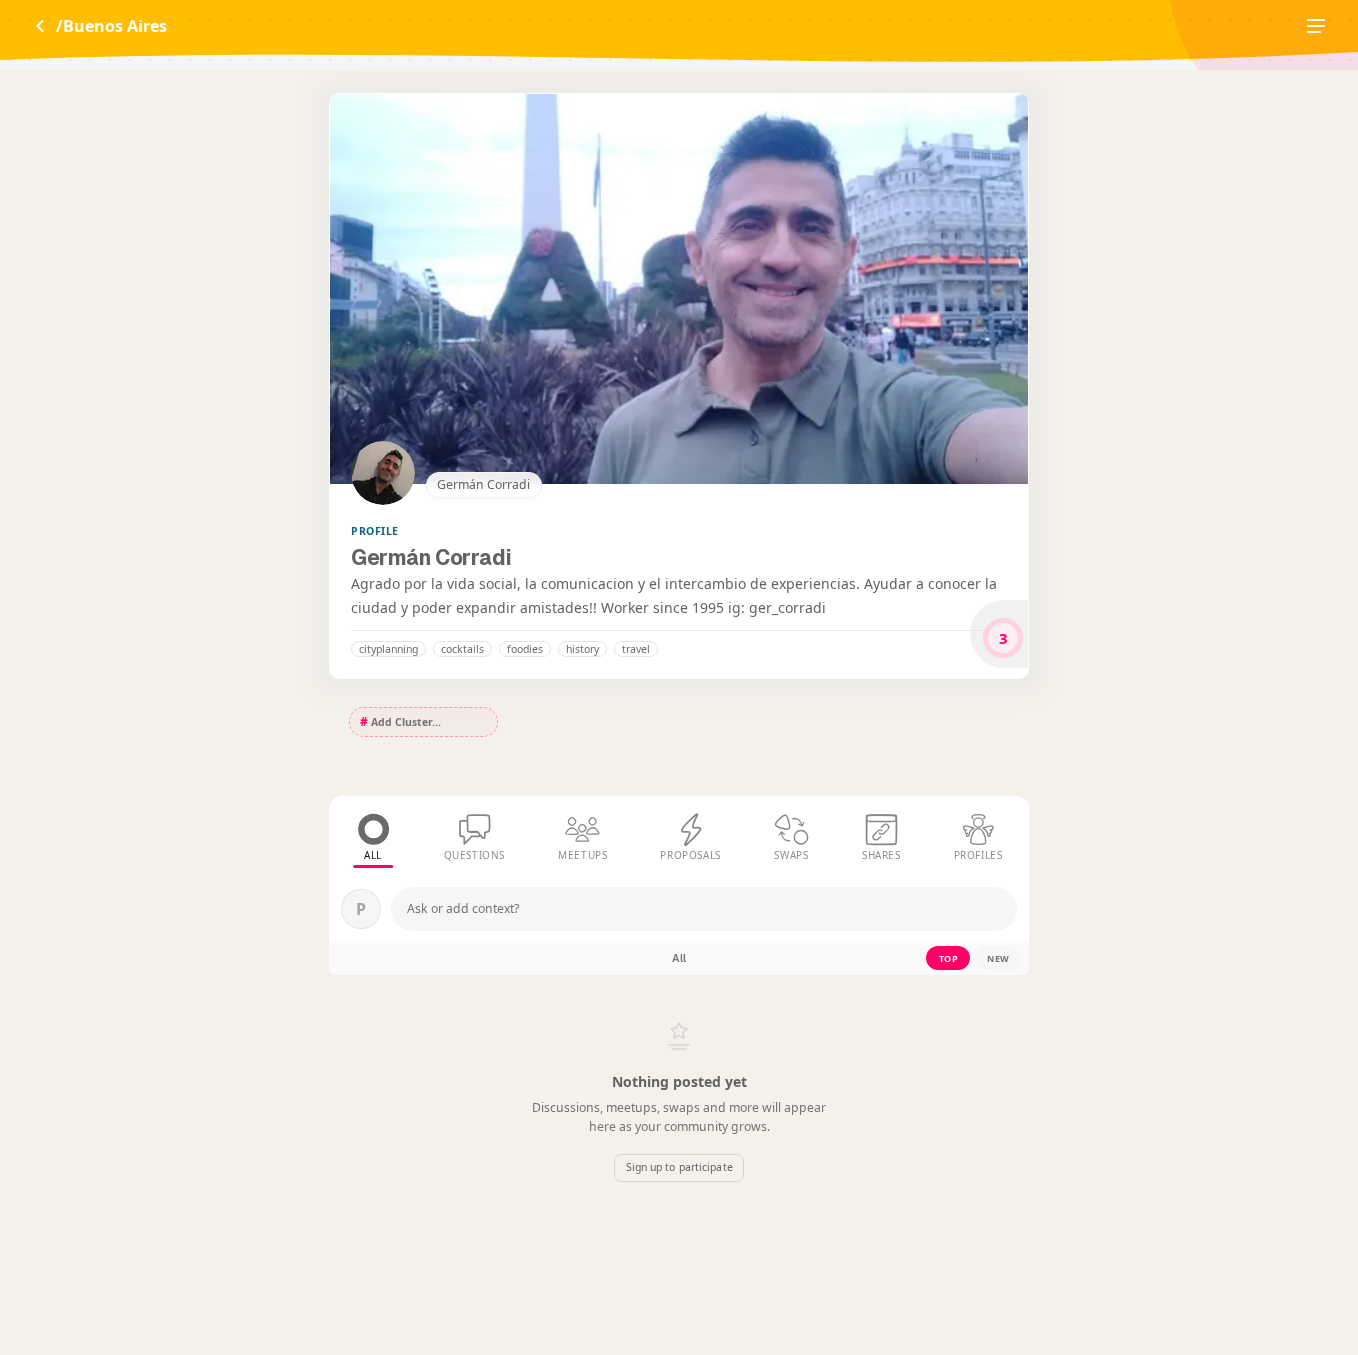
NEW (998, 958)
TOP (949, 958)
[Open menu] (1316, 26)
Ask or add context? (463, 908)
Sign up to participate (678, 1167)
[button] (388, 649)
